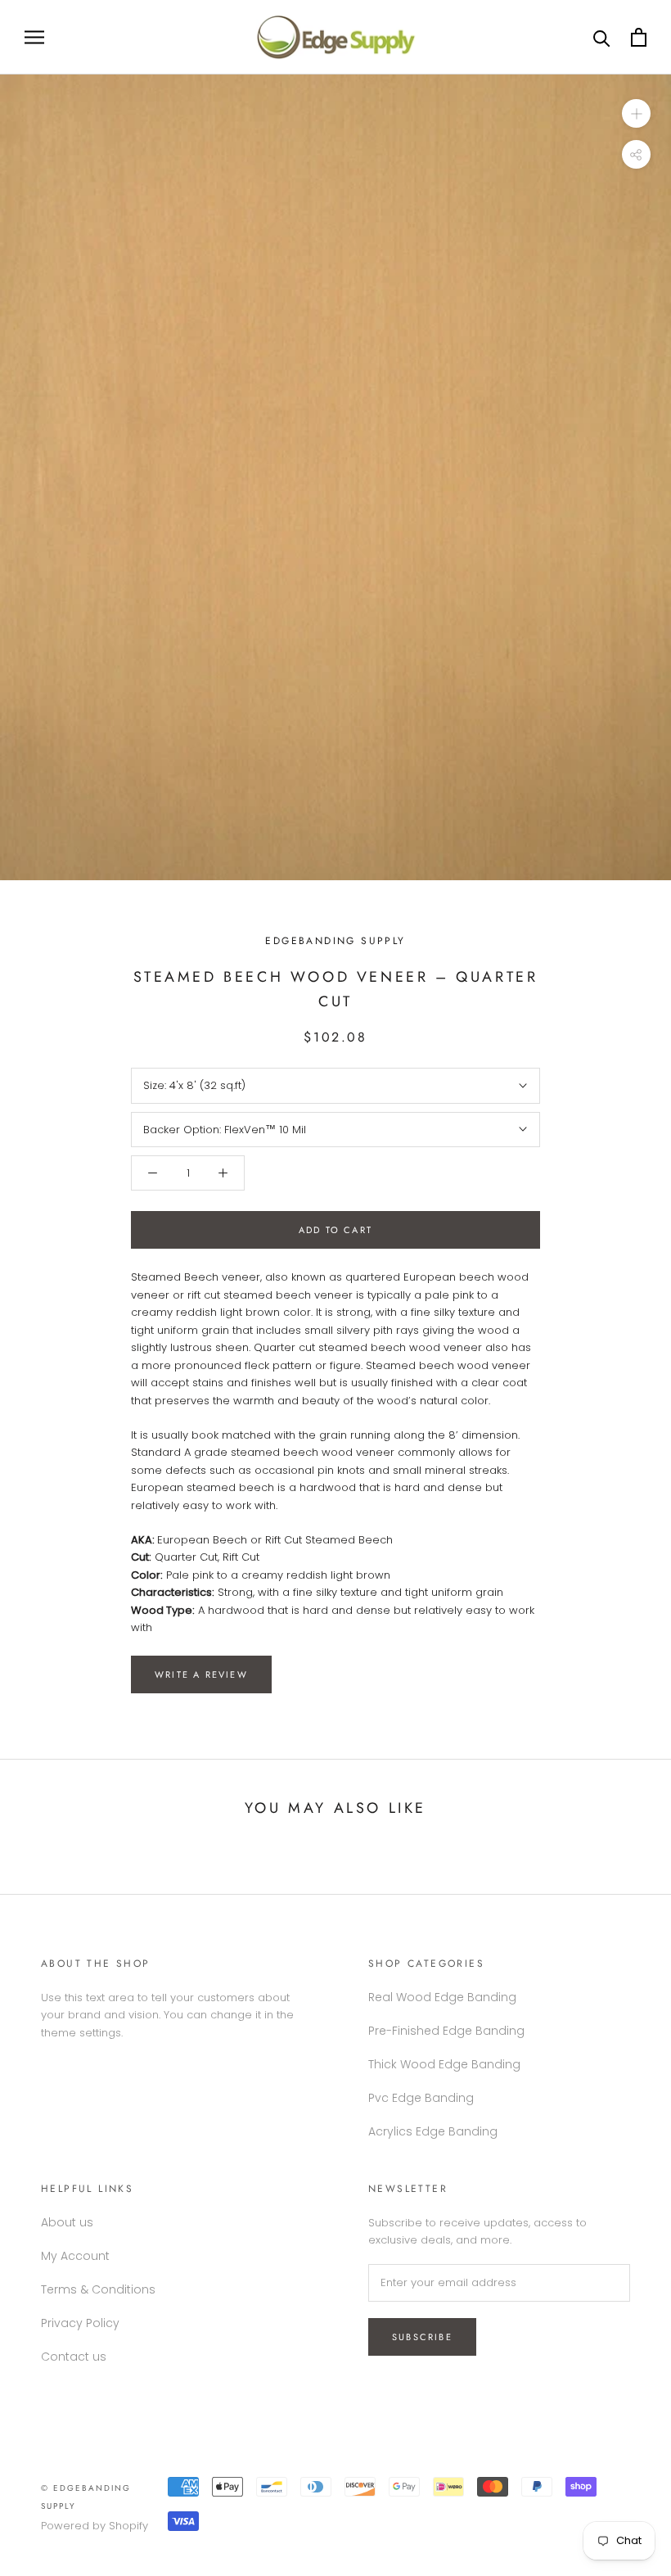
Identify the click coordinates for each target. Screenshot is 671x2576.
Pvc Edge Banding (421, 2098)
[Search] (602, 37)
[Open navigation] (34, 37)
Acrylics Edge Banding (433, 2131)
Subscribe (422, 2337)
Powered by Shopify (95, 2526)
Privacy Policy (80, 2323)
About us (67, 2222)
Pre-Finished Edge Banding (446, 2031)
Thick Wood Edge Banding (444, 2064)
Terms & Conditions (98, 2289)
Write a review (201, 1674)
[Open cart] (639, 37)
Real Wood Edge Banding (442, 1997)
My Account (75, 2256)
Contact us (74, 2357)
